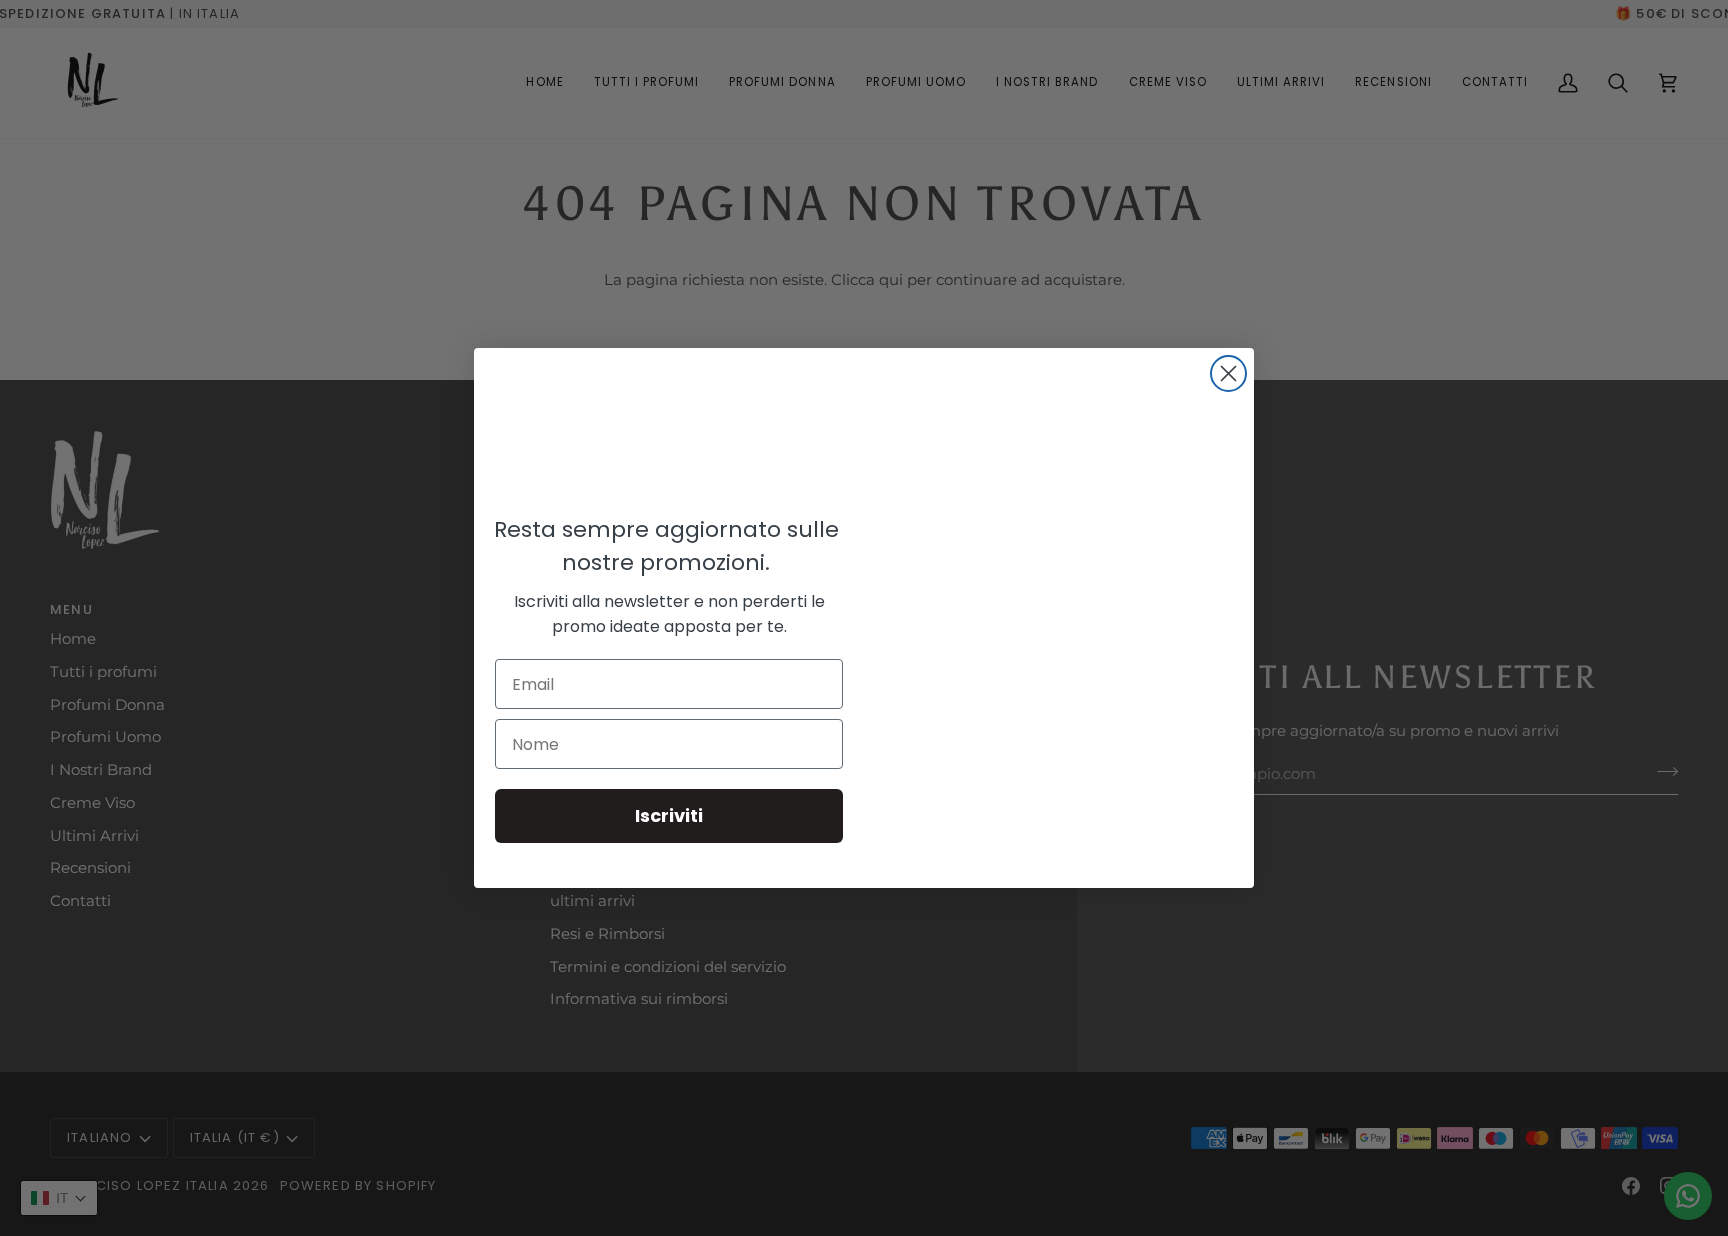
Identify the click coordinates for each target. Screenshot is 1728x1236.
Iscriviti (669, 815)
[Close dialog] (1228, 373)
